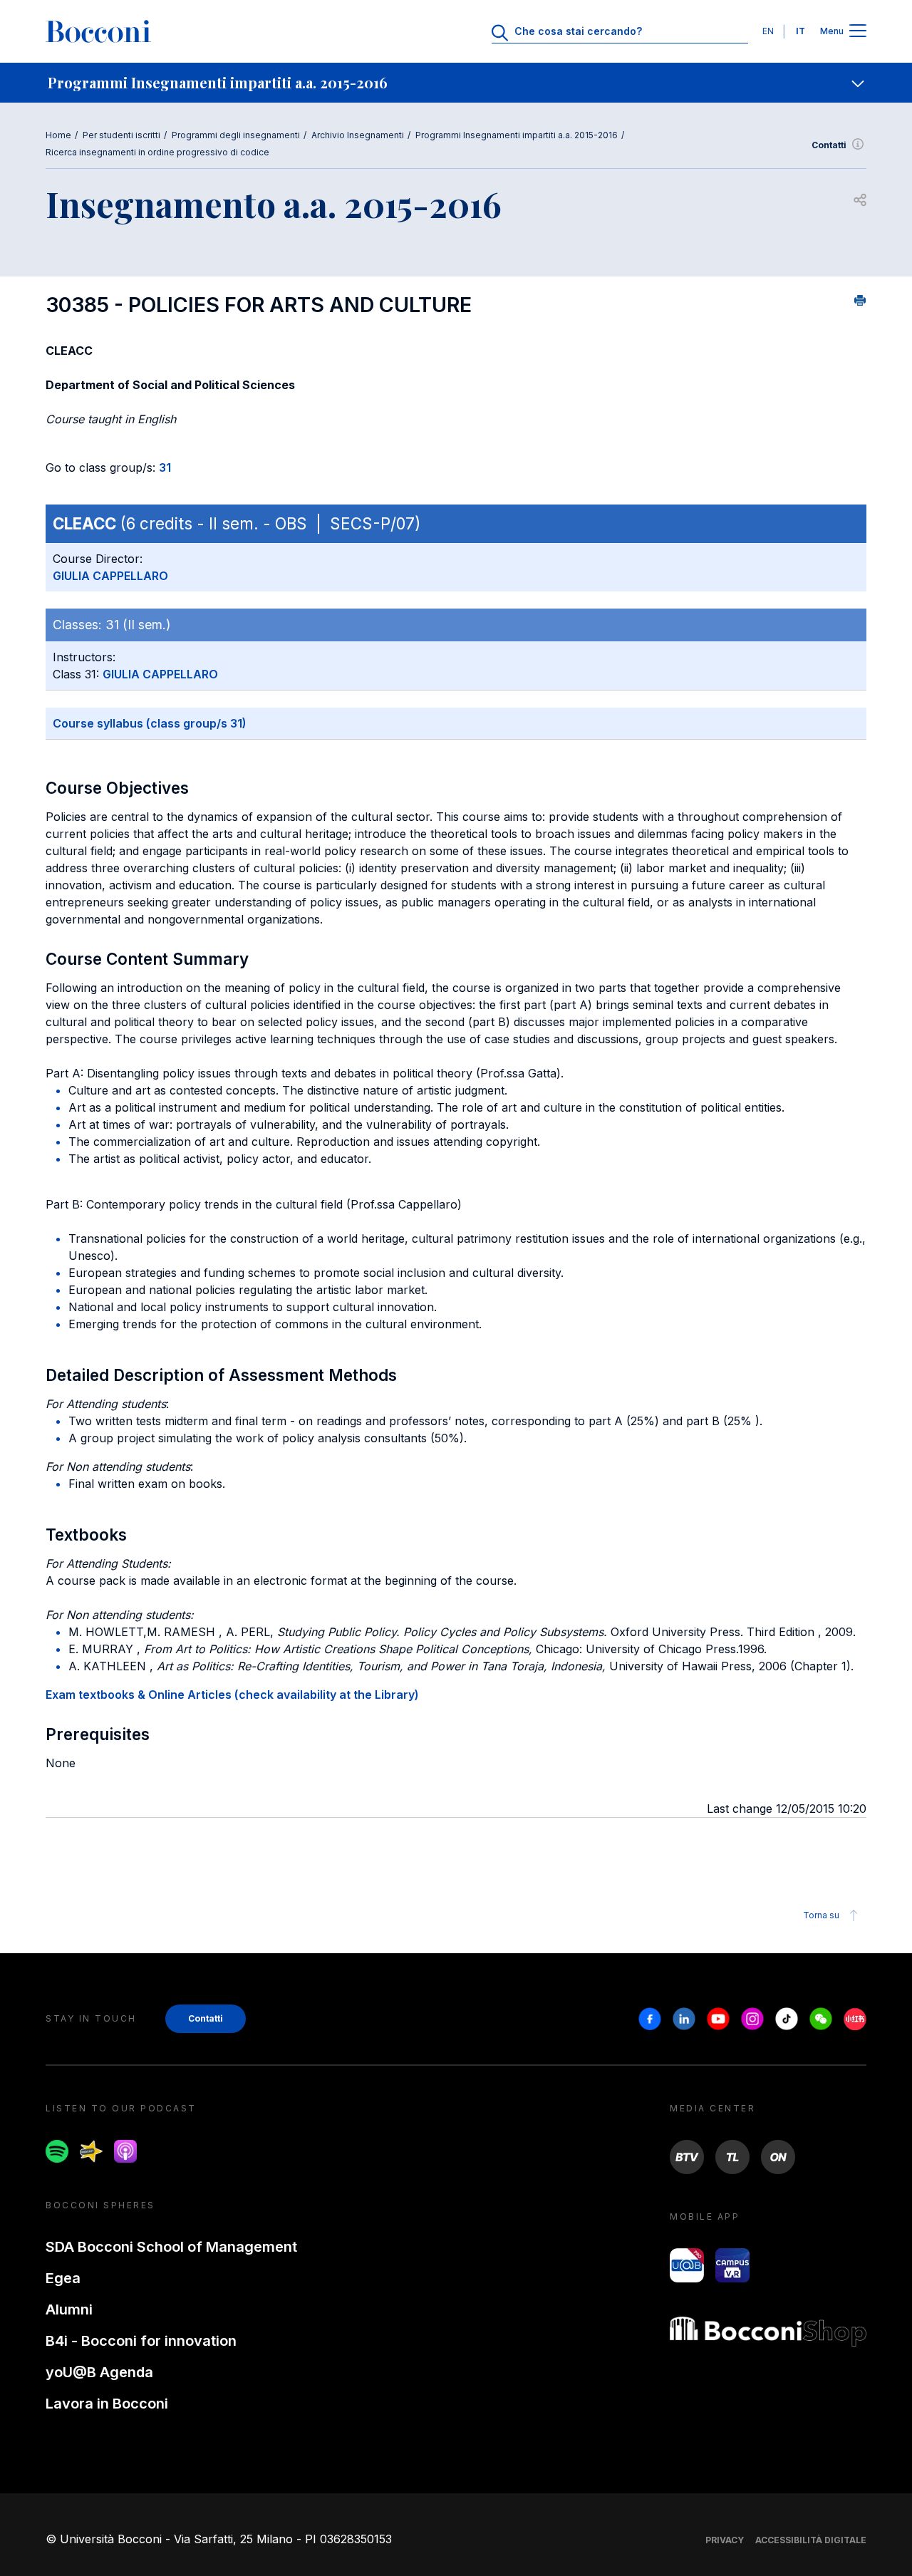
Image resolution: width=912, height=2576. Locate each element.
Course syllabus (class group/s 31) (150, 723)
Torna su (821, 1915)
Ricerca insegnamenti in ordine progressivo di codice (157, 152)
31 (165, 467)
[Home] (98, 31)
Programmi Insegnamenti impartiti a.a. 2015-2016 (517, 135)
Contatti (829, 145)
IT (800, 31)
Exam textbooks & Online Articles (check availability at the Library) (232, 1695)
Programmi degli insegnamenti (236, 135)
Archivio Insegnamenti (358, 135)
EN (768, 31)
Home (58, 135)
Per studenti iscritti (121, 135)
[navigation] (456, 83)
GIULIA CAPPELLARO (110, 576)
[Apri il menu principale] (858, 32)
